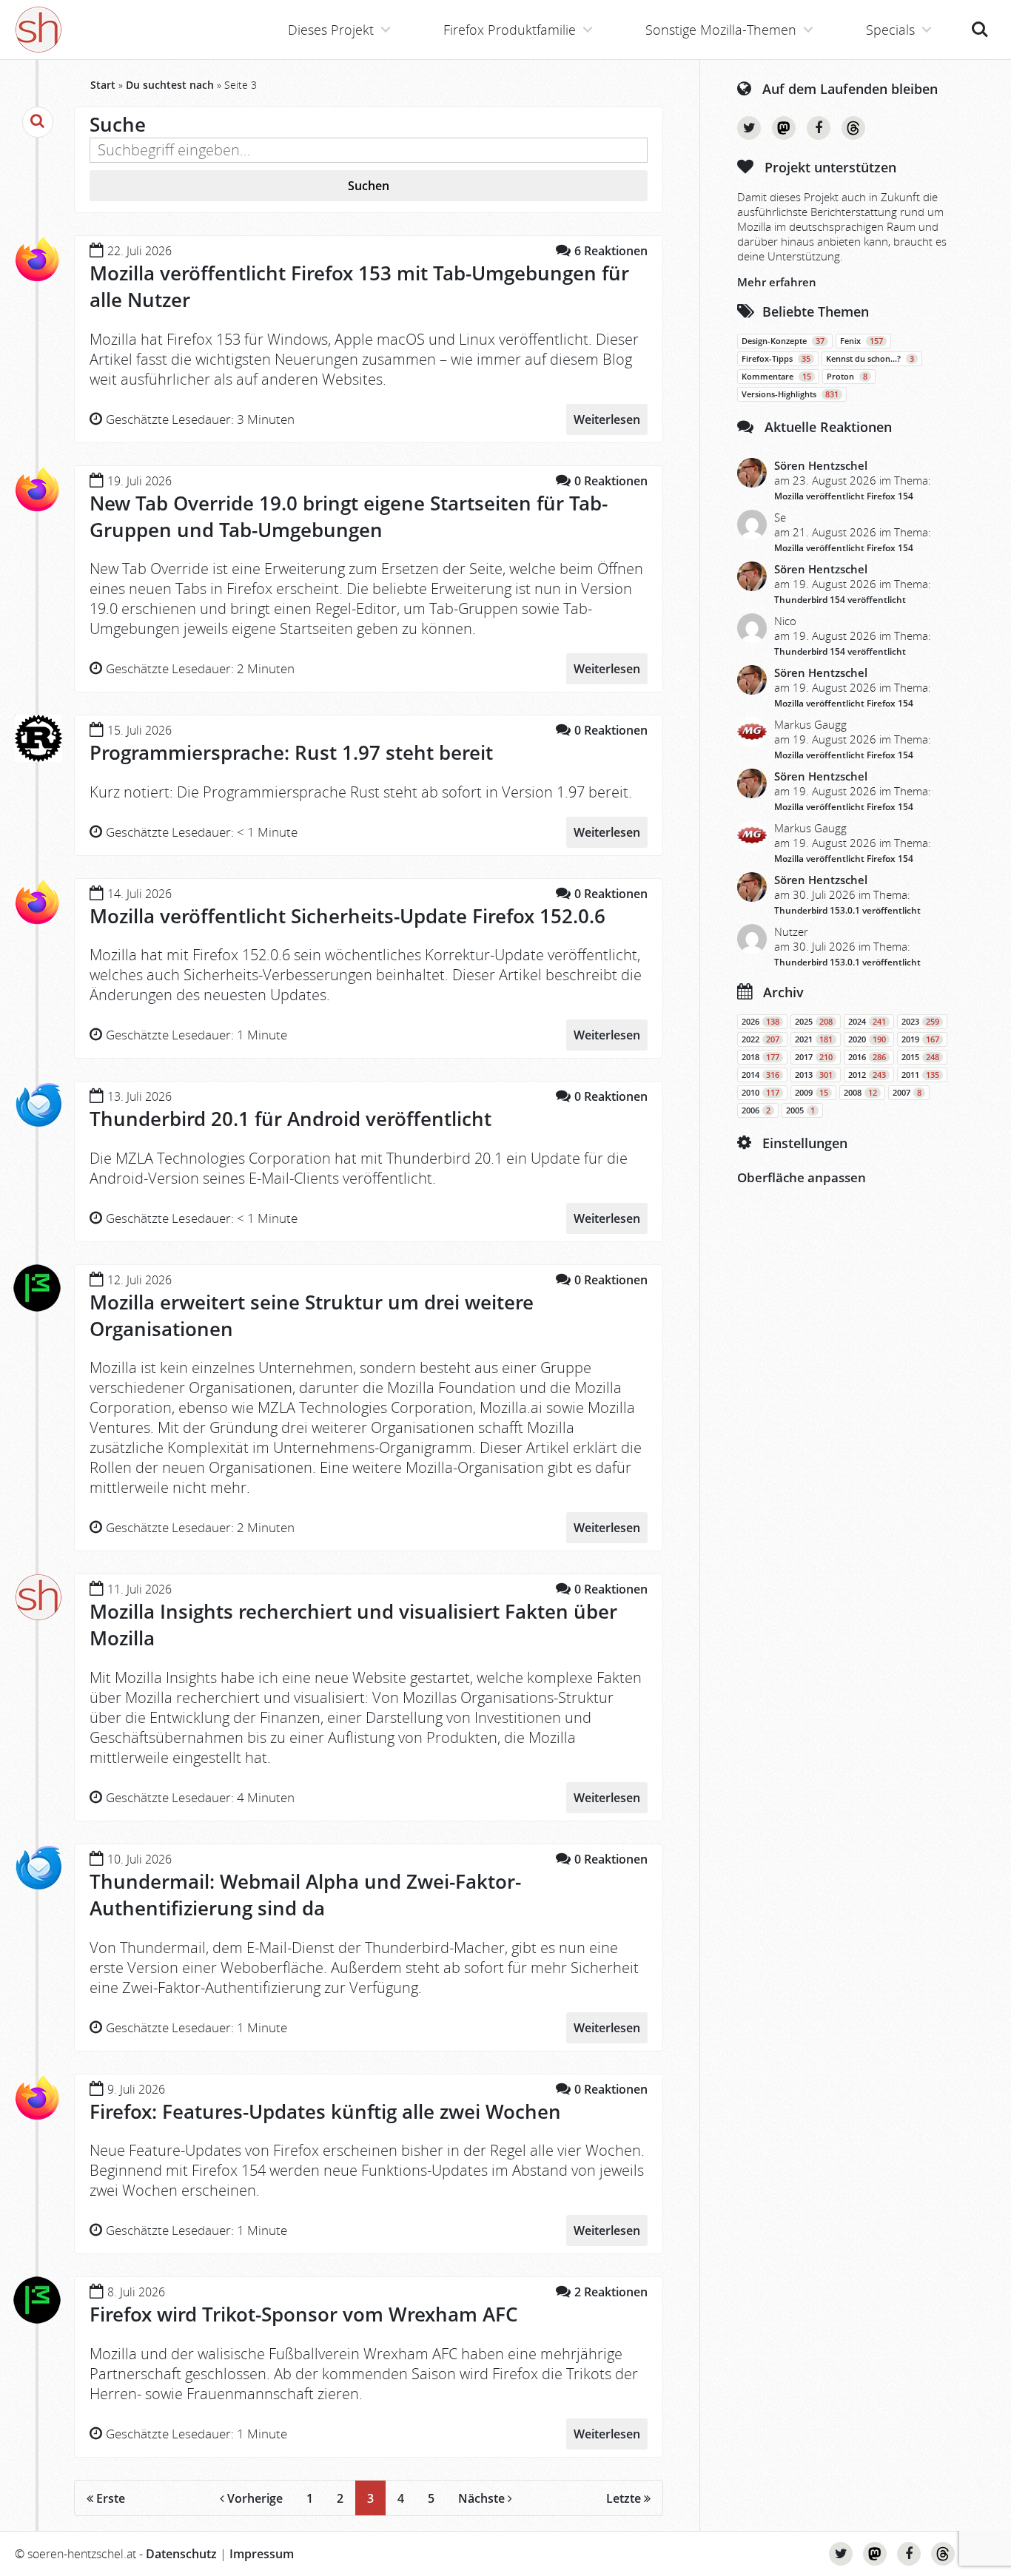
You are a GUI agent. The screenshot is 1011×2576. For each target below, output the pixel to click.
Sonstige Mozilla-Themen (721, 30)
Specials (890, 30)
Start (103, 85)
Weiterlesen (607, 419)
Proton (847, 377)
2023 (920, 1022)
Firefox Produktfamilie (510, 30)
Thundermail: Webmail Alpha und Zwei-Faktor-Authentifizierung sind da (305, 1895)
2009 (812, 1093)
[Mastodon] (784, 128)
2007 (907, 1093)
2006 (756, 1110)
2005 (800, 1110)
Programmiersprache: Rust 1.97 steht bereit (291, 752)
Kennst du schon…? (870, 359)
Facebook (819, 128)
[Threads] (853, 128)
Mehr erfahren (777, 282)
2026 (760, 1022)
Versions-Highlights (790, 394)
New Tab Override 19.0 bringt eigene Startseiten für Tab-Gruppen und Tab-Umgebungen (349, 516)
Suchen (369, 186)
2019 (920, 1039)
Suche (980, 21)
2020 (867, 1039)
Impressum (262, 2554)
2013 (814, 1075)
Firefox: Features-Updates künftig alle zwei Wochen (325, 2111)
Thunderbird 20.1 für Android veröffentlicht (290, 1119)
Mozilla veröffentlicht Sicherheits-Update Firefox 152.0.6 (347, 916)
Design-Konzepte (783, 341)
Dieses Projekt (331, 30)
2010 (760, 1093)
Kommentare (776, 377)
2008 (860, 1093)
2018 (760, 1057)
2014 (760, 1075)
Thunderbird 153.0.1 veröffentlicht (847, 910)
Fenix (861, 341)
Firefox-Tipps (776, 359)
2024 (867, 1022)
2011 (920, 1075)
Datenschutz (181, 2554)
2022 (760, 1039)
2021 (814, 1039)
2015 (920, 1057)
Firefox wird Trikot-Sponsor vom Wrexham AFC (303, 2314)
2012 (867, 1075)
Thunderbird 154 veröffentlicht (840, 600)
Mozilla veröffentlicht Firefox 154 (844, 496)
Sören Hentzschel (821, 465)
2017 (814, 1057)
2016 (867, 1057)
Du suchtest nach (170, 85)
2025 (814, 1022)
